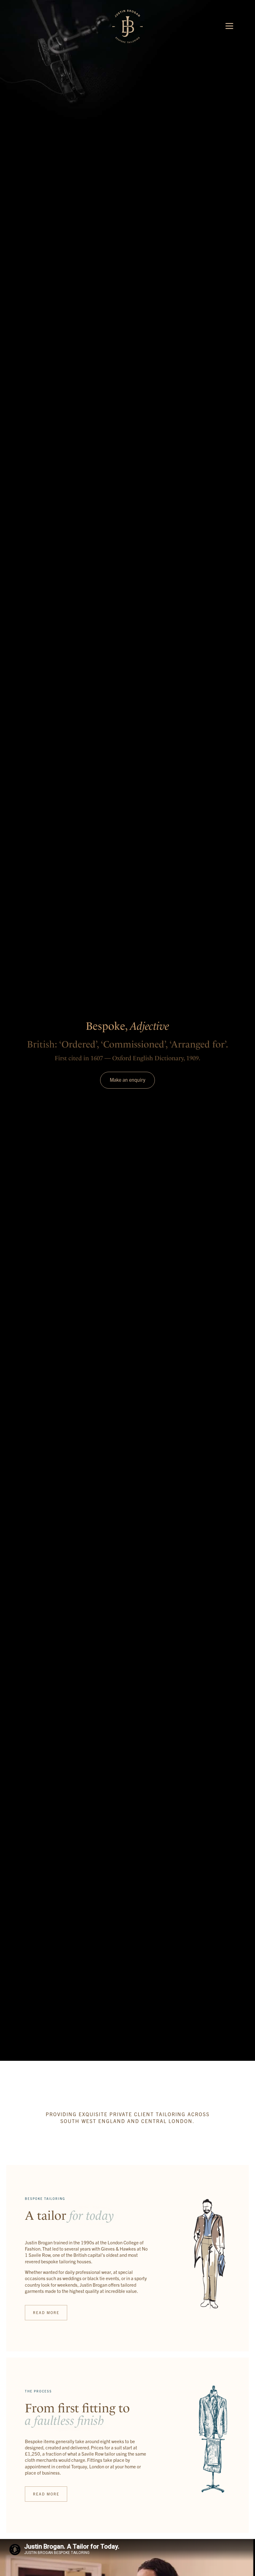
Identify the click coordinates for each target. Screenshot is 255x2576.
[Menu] (229, 26)
